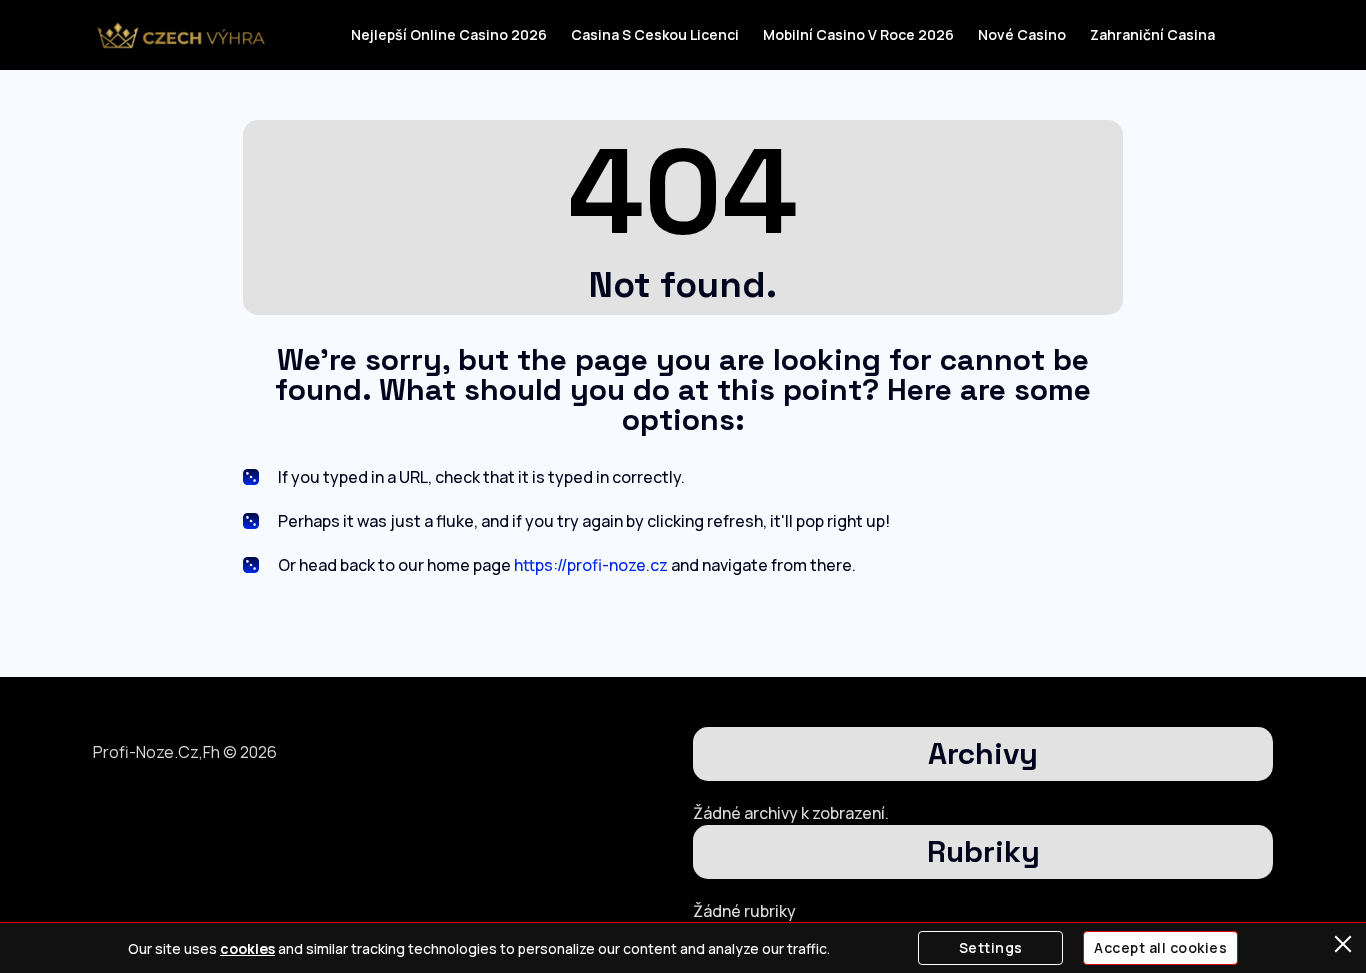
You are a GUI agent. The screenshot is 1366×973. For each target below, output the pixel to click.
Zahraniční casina (1152, 34)
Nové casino (1022, 34)
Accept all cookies (1160, 947)
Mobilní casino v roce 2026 (858, 34)
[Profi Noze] (180, 35)
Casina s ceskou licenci (655, 34)
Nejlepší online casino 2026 (449, 34)
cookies (247, 948)
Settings (991, 947)
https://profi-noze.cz (591, 565)
